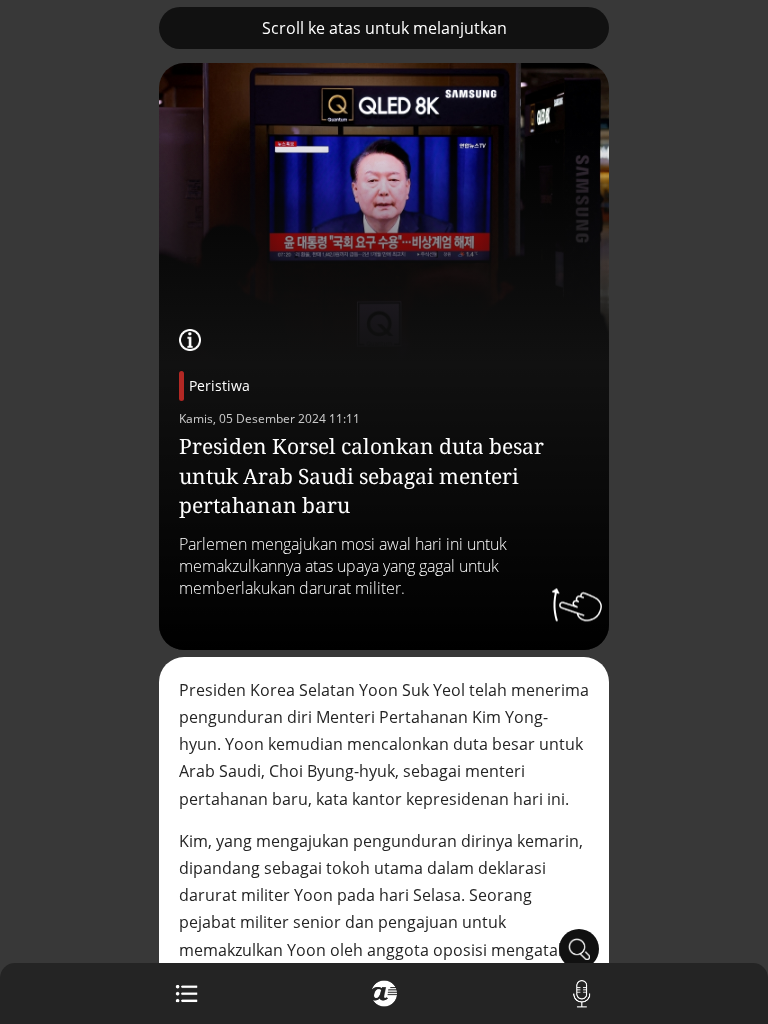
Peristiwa (219, 385)
